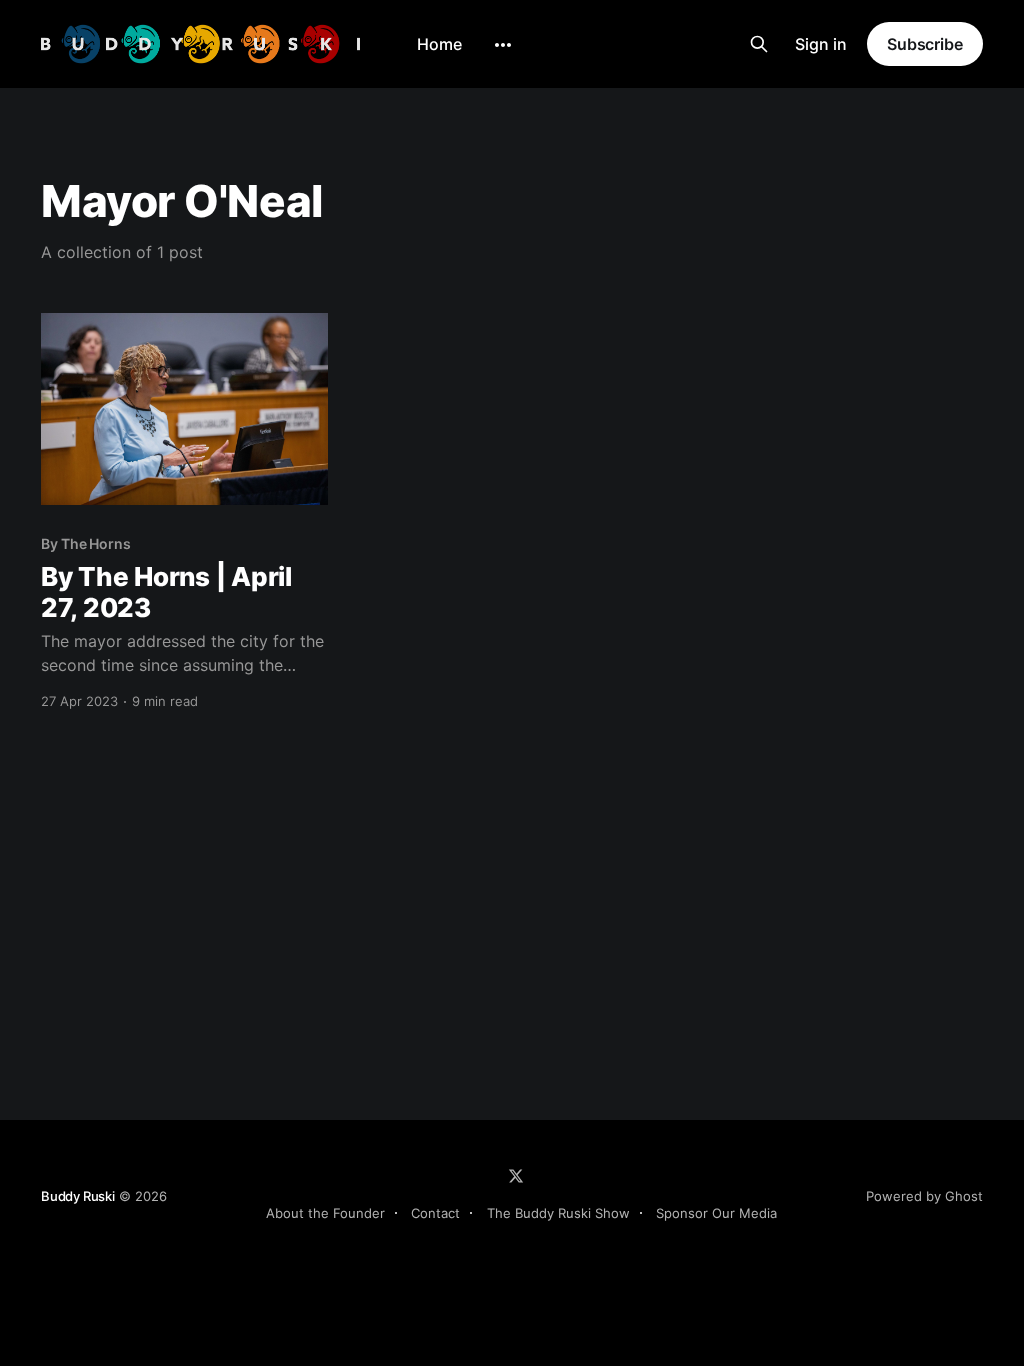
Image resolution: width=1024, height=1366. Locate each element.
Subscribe (925, 44)
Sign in (821, 44)
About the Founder (325, 1213)
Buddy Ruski (78, 1196)
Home (439, 44)
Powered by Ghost (924, 1196)
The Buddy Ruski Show (558, 1213)
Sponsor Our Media (716, 1213)
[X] (516, 1176)
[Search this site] (759, 44)
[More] (503, 45)
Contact (435, 1213)
